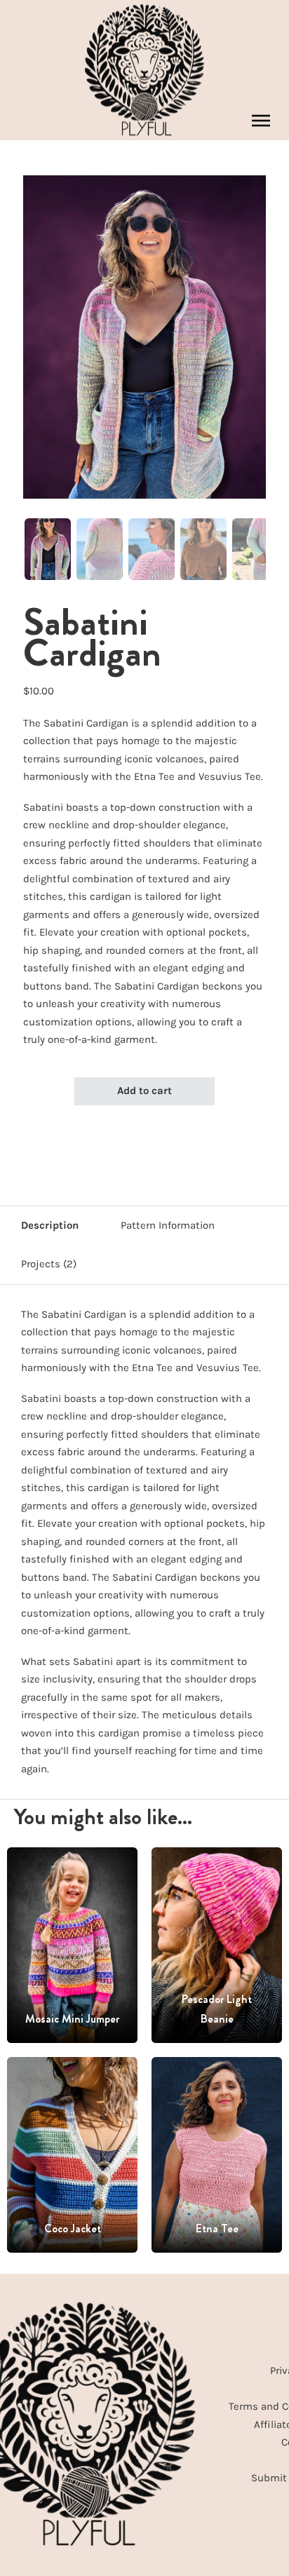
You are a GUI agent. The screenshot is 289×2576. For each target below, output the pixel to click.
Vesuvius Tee (230, 776)
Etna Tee (154, 776)
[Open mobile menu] (261, 121)
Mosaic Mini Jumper (72, 2019)
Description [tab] (50, 1225)
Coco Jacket (73, 2228)
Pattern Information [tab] (168, 1225)
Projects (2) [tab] (49, 1264)
